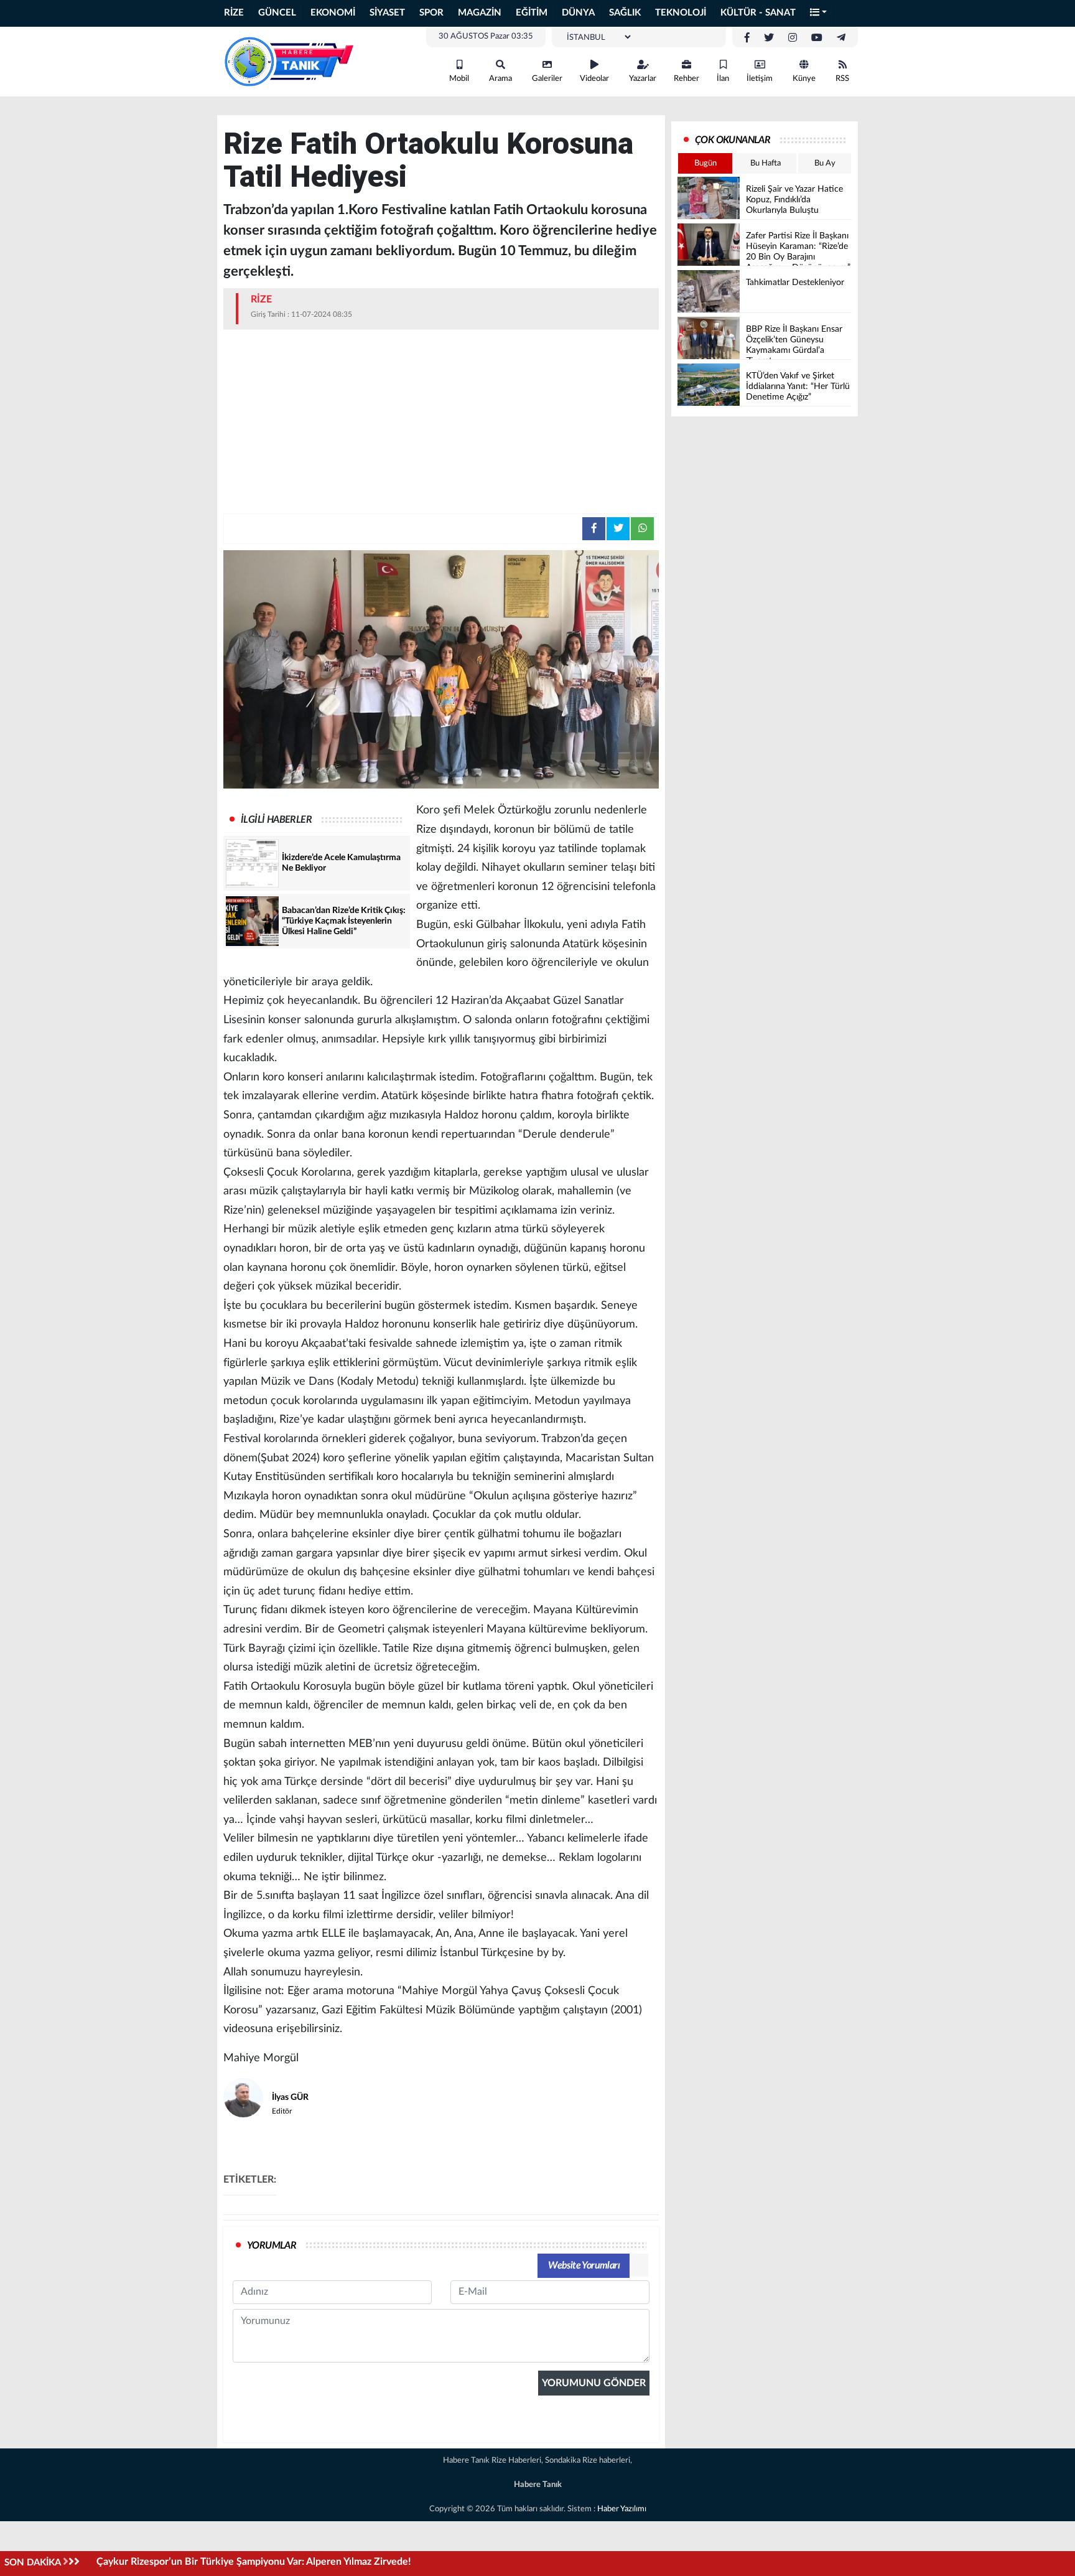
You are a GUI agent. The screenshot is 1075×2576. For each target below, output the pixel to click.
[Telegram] (841, 38)
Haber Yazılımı (622, 2509)
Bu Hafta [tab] (766, 163)
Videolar (594, 79)
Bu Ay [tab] (825, 163)
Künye (804, 79)
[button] (819, 13)
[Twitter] (769, 38)
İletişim (760, 79)
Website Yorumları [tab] (584, 2265)
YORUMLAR (272, 2246)
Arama (500, 79)
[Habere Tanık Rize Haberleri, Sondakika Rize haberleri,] (289, 61)
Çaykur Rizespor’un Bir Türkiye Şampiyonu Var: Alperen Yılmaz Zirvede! (254, 2562)
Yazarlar (643, 79)
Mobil (459, 79)
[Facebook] (747, 38)
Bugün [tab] (705, 163)
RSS (842, 79)
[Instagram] (793, 38)
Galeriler (547, 79)
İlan (723, 79)
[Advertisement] (441, 420)
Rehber (686, 79)
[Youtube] (817, 38)
